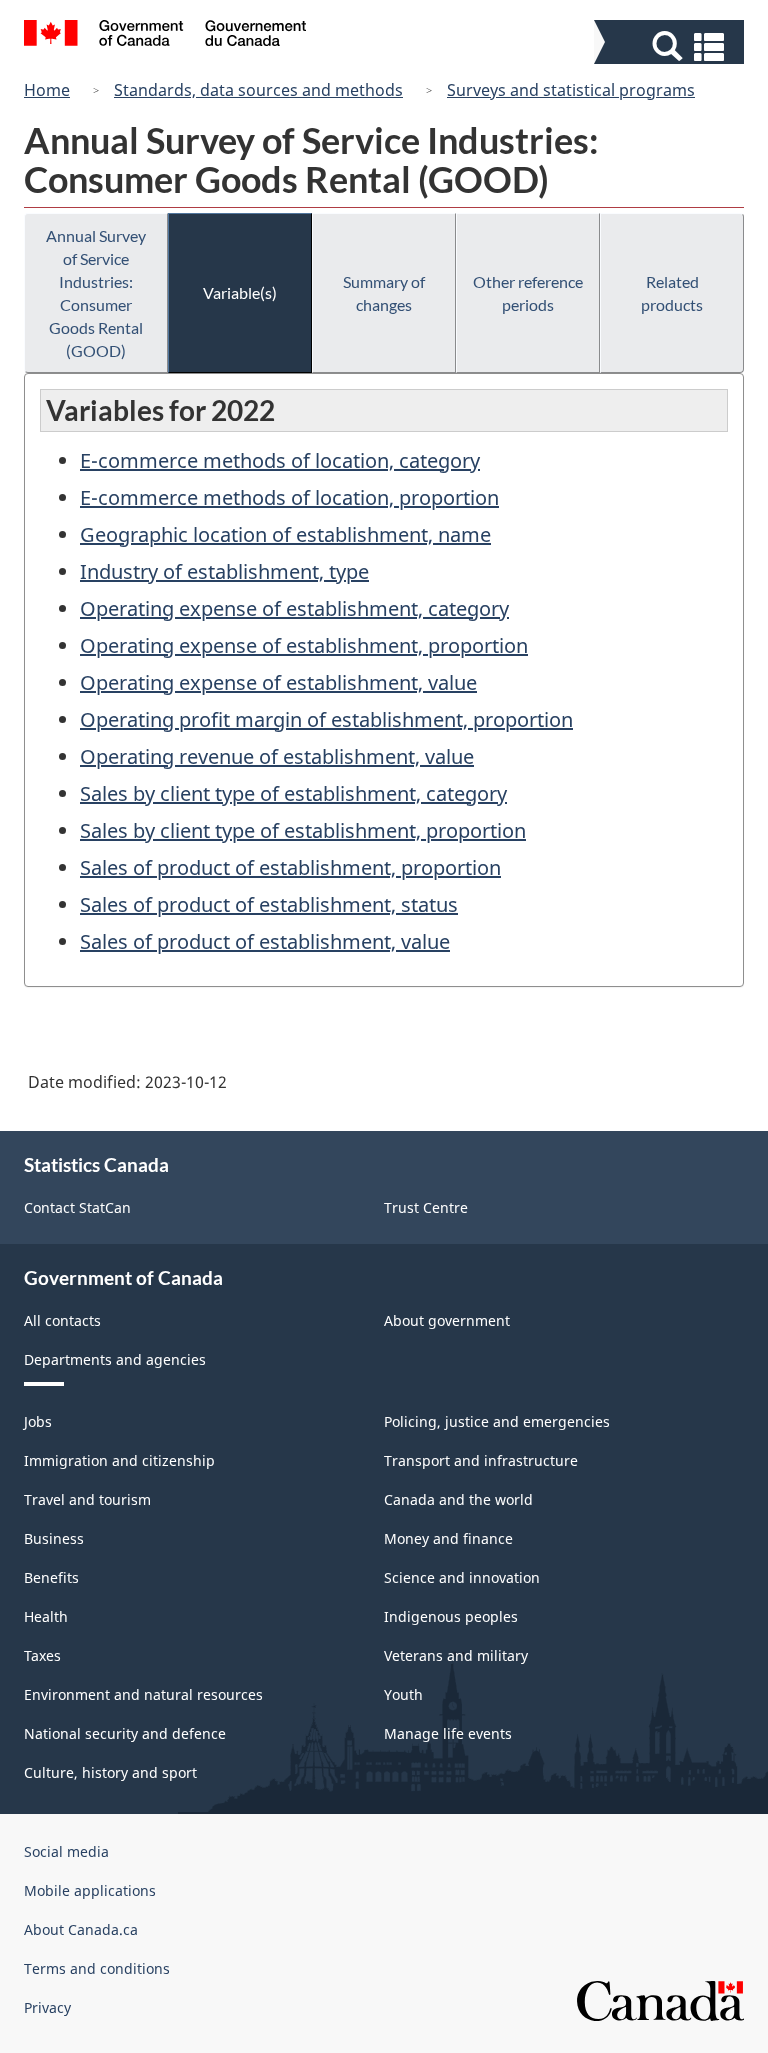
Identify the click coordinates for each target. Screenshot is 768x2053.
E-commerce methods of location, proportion (289, 497)
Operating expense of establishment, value (278, 682)
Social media (66, 1851)
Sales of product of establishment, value (265, 941)
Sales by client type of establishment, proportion (303, 830)
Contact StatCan (77, 1207)
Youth (403, 1694)
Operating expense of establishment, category (294, 608)
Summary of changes (384, 293)
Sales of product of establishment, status (269, 904)
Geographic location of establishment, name (285, 534)
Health (46, 1616)
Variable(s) (240, 292)
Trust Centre (426, 1207)
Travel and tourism (87, 1499)
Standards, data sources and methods (258, 90)
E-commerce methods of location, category (280, 460)
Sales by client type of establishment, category (293, 793)
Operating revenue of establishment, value (277, 756)
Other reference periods (528, 293)
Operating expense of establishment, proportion (304, 645)
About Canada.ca (81, 1929)
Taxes (42, 1655)
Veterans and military (456, 1655)
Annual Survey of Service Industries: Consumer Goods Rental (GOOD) (96, 293)
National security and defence (125, 1733)
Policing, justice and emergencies (497, 1421)
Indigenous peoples (451, 1616)
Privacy (47, 2007)
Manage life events (448, 1733)
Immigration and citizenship (119, 1460)
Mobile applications (90, 1890)
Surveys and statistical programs (571, 90)
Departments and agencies (115, 1359)
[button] (671, 46)
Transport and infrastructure (481, 1460)
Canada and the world (458, 1499)
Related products (672, 293)
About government (447, 1320)
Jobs (38, 1421)
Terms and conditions (97, 1968)
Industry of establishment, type (224, 571)
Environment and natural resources (143, 1694)
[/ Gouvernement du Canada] (165, 36)
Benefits (51, 1577)
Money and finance (448, 1538)
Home (47, 90)
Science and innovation (462, 1577)
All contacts (62, 1320)
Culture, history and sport (110, 1772)
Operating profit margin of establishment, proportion (326, 719)
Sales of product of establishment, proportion (290, 867)
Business (54, 1538)
